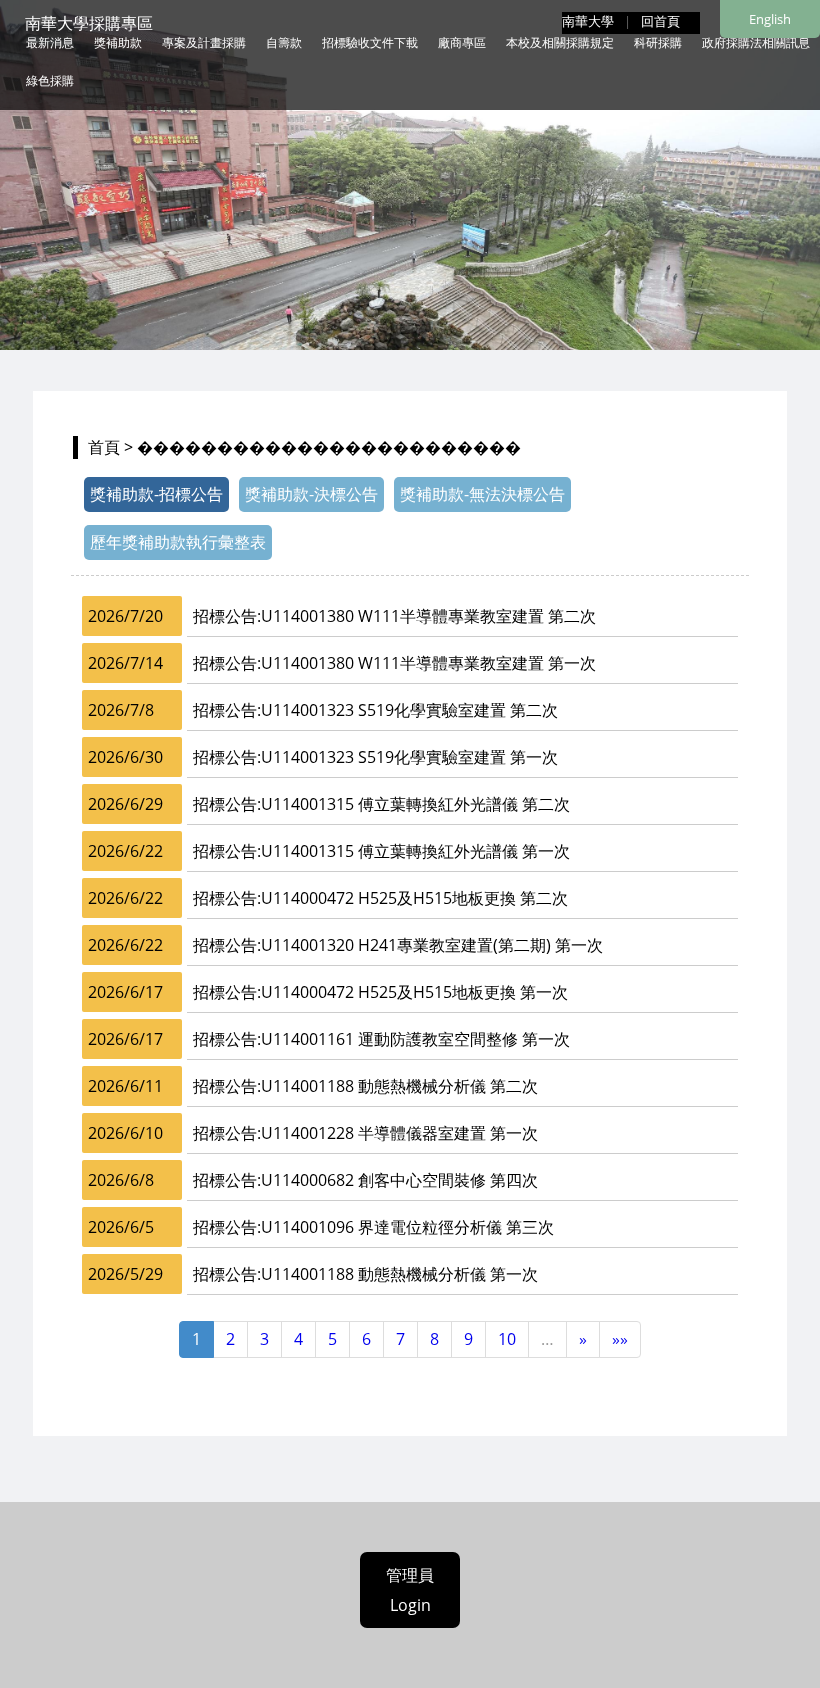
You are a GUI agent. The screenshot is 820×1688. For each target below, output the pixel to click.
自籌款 (284, 42)
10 (507, 1339)
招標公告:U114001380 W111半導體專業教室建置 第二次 (394, 616)
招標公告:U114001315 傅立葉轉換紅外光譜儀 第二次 (381, 804)
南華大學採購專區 (89, 23)
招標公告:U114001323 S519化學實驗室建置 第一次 (375, 757)
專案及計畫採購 (204, 42)
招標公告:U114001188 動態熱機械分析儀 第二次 (365, 1086)
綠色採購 (50, 80)
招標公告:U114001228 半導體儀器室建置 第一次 (365, 1133)
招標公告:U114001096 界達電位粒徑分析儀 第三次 (373, 1227)
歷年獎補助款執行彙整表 (178, 542)
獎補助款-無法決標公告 (482, 494)
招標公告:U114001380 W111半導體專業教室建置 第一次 (394, 663)
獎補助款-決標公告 (311, 494)
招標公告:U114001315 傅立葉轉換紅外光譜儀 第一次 (381, 851)
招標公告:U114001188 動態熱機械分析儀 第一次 (365, 1274)
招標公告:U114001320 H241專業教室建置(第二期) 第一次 (398, 945)
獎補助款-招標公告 (156, 494)
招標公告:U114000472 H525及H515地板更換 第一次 (380, 992)
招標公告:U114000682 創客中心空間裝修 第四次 (365, 1180)
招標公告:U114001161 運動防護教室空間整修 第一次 (381, 1039)
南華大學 (588, 21)
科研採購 (658, 42)
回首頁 (660, 21)
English (770, 19)
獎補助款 (118, 42)
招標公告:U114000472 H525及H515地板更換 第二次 (380, 898)
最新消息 (50, 42)
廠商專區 (462, 42)
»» (620, 1339)
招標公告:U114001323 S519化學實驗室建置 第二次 (375, 710)
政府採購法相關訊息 (756, 42)
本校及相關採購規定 (560, 42)
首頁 (104, 447)
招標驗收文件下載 (370, 42)
